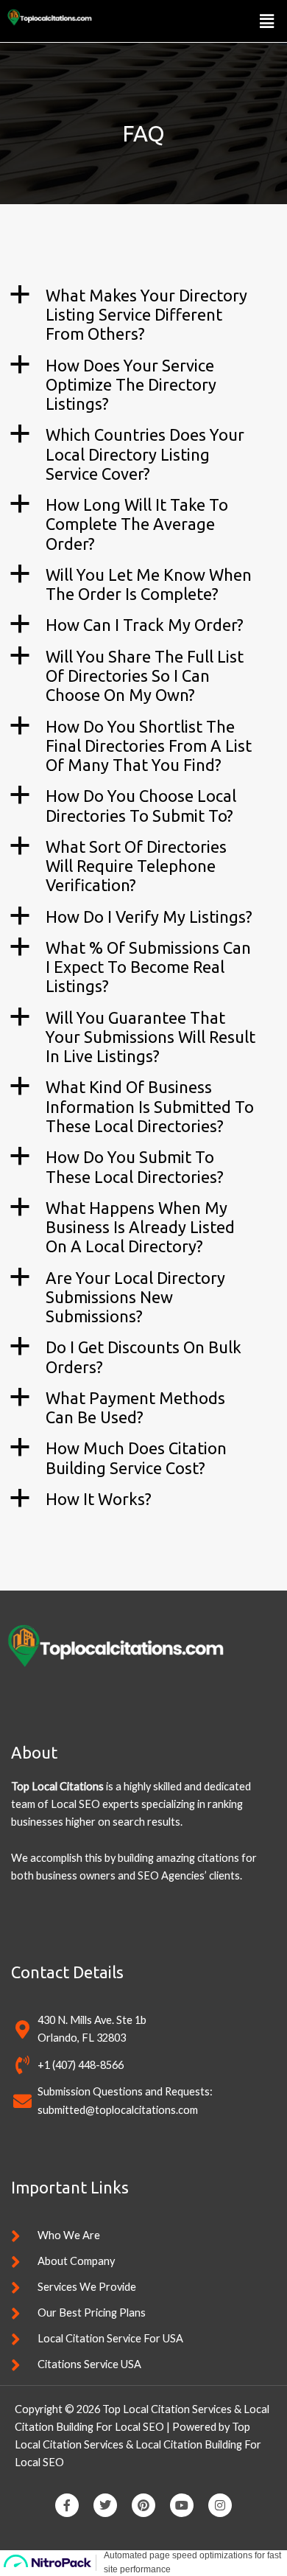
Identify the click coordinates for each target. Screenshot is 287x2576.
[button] (267, 21)
